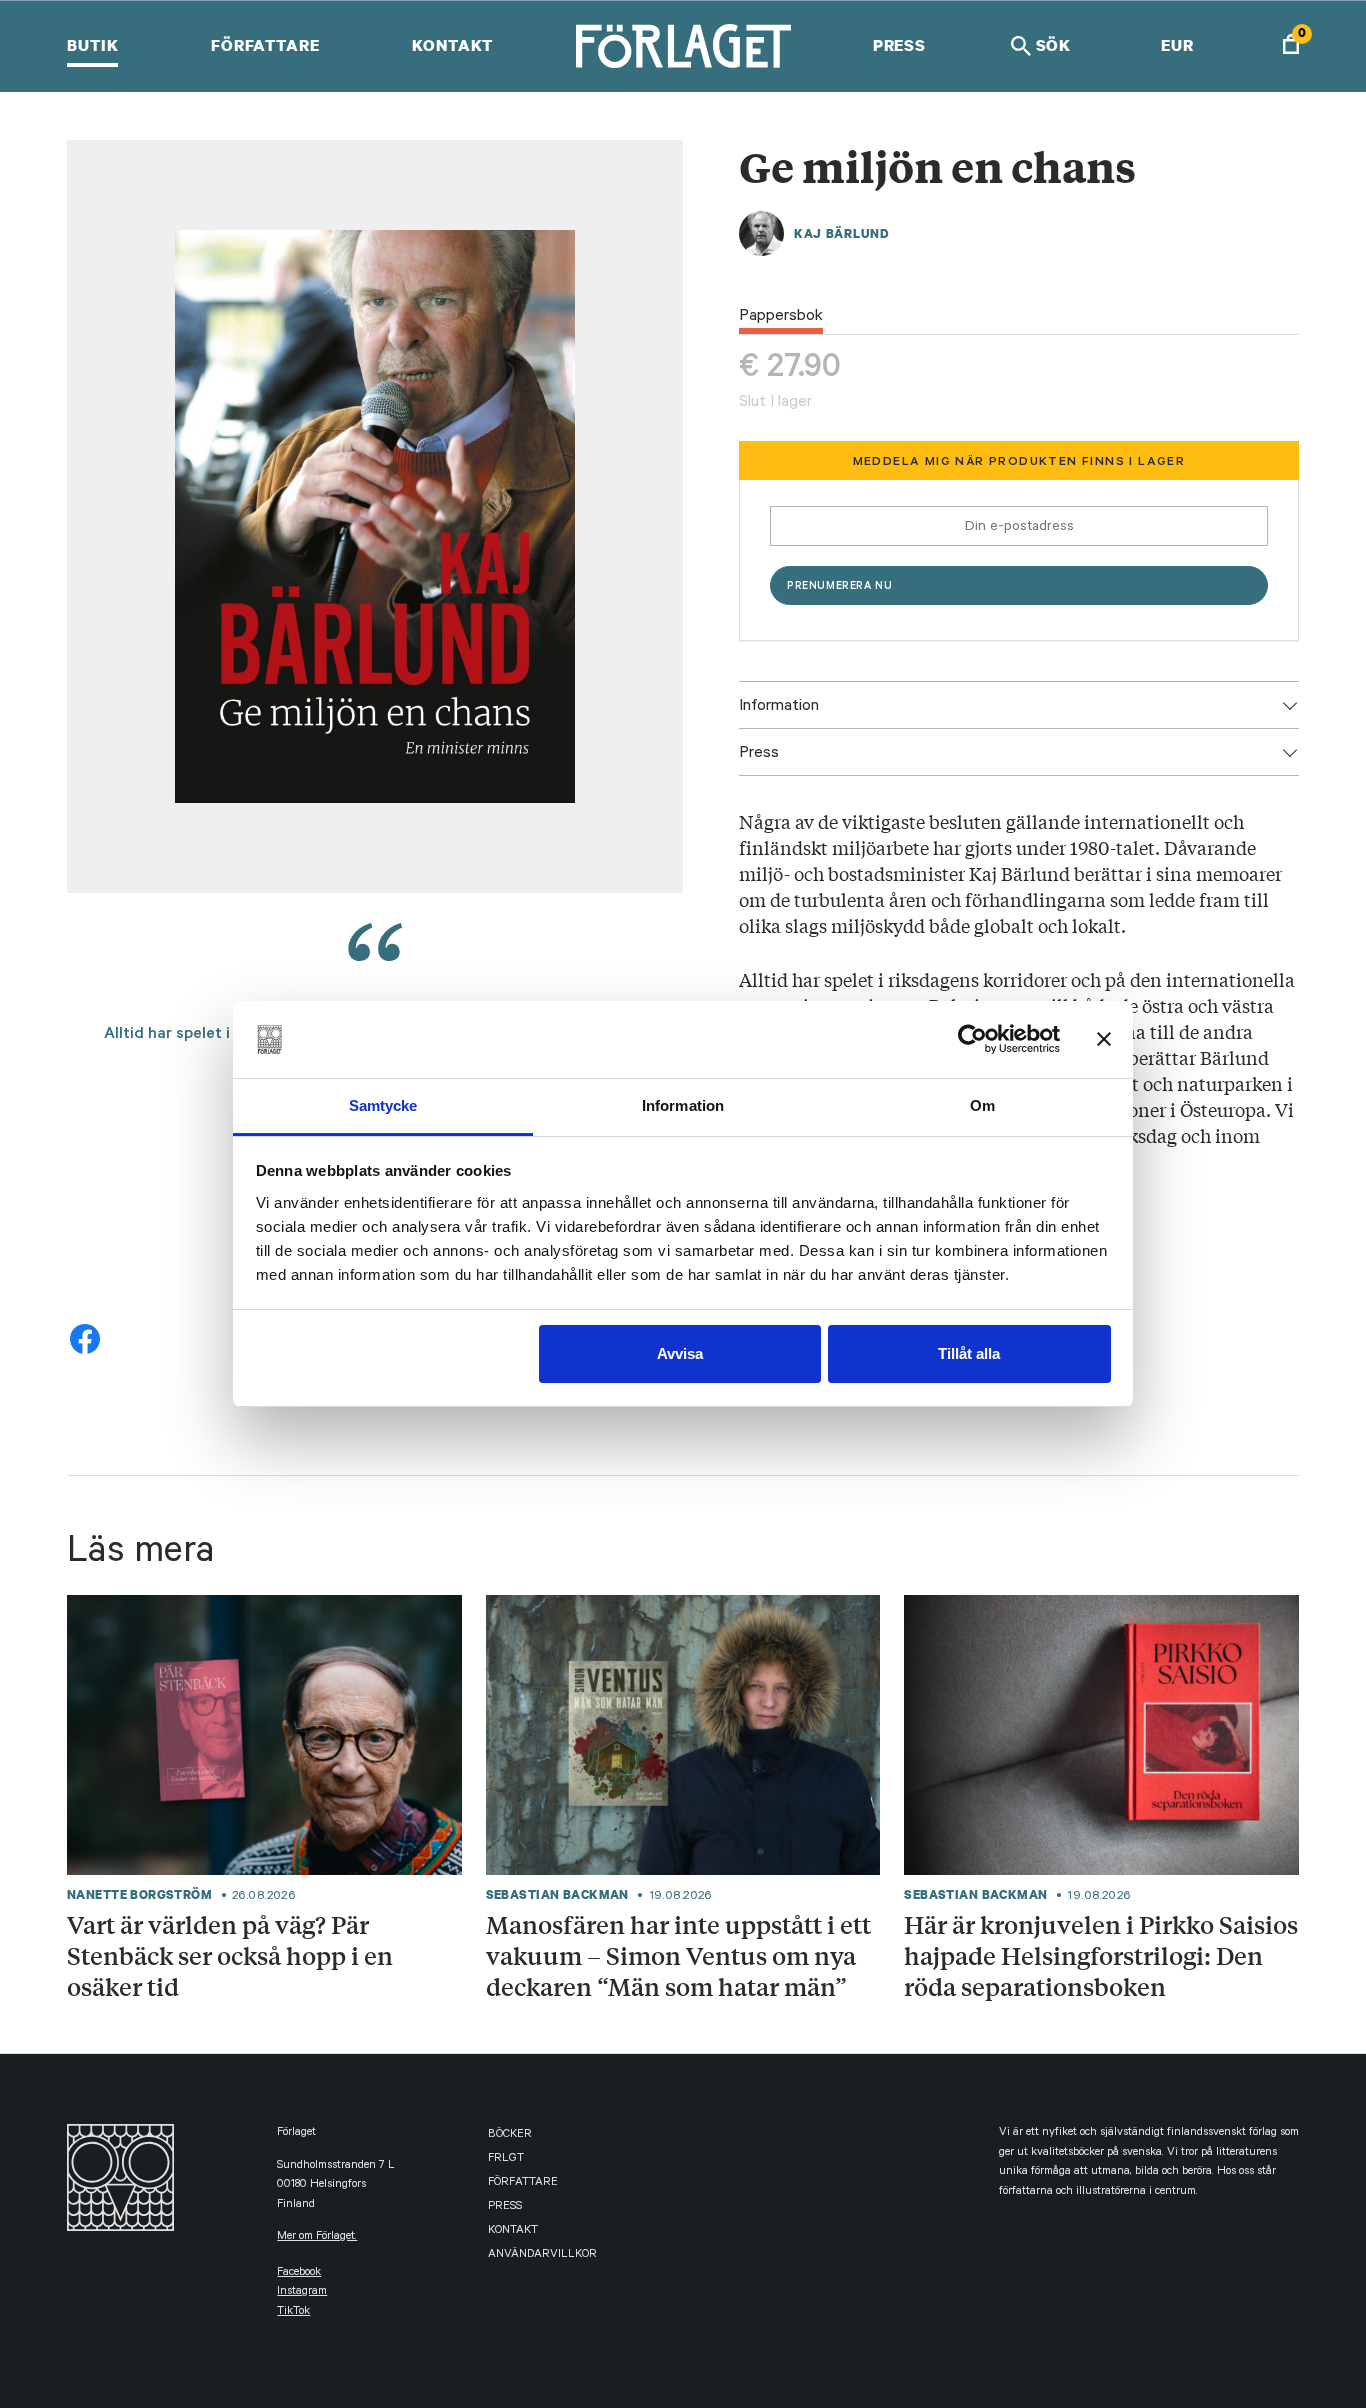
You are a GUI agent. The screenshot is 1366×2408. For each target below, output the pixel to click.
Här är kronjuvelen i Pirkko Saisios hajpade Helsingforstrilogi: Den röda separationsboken (1101, 1955)
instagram (302, 2292)
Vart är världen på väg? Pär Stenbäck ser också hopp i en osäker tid (230, 1955)
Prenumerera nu (839, 587)
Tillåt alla (969, 1353)
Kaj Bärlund (842, 233)
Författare (265, 45)
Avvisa (680, 1353)
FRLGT (506, 2159)
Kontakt (452, 45)
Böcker (510, 2135)
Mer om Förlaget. (317, 2237)
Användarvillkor (542, 2255)
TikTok (293, 2312)
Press (899, 45)
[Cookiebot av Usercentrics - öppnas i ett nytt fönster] (972, 1039)
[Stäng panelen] (1104, 1039)
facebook (299, 2273)
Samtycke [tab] (383, 1105)
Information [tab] (683, 1105)
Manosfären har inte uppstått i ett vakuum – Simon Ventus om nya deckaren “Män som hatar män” (678, 1955)
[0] (1291, 46)
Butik (92, 45)
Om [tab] (982, 1105)
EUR (1177, 45)
